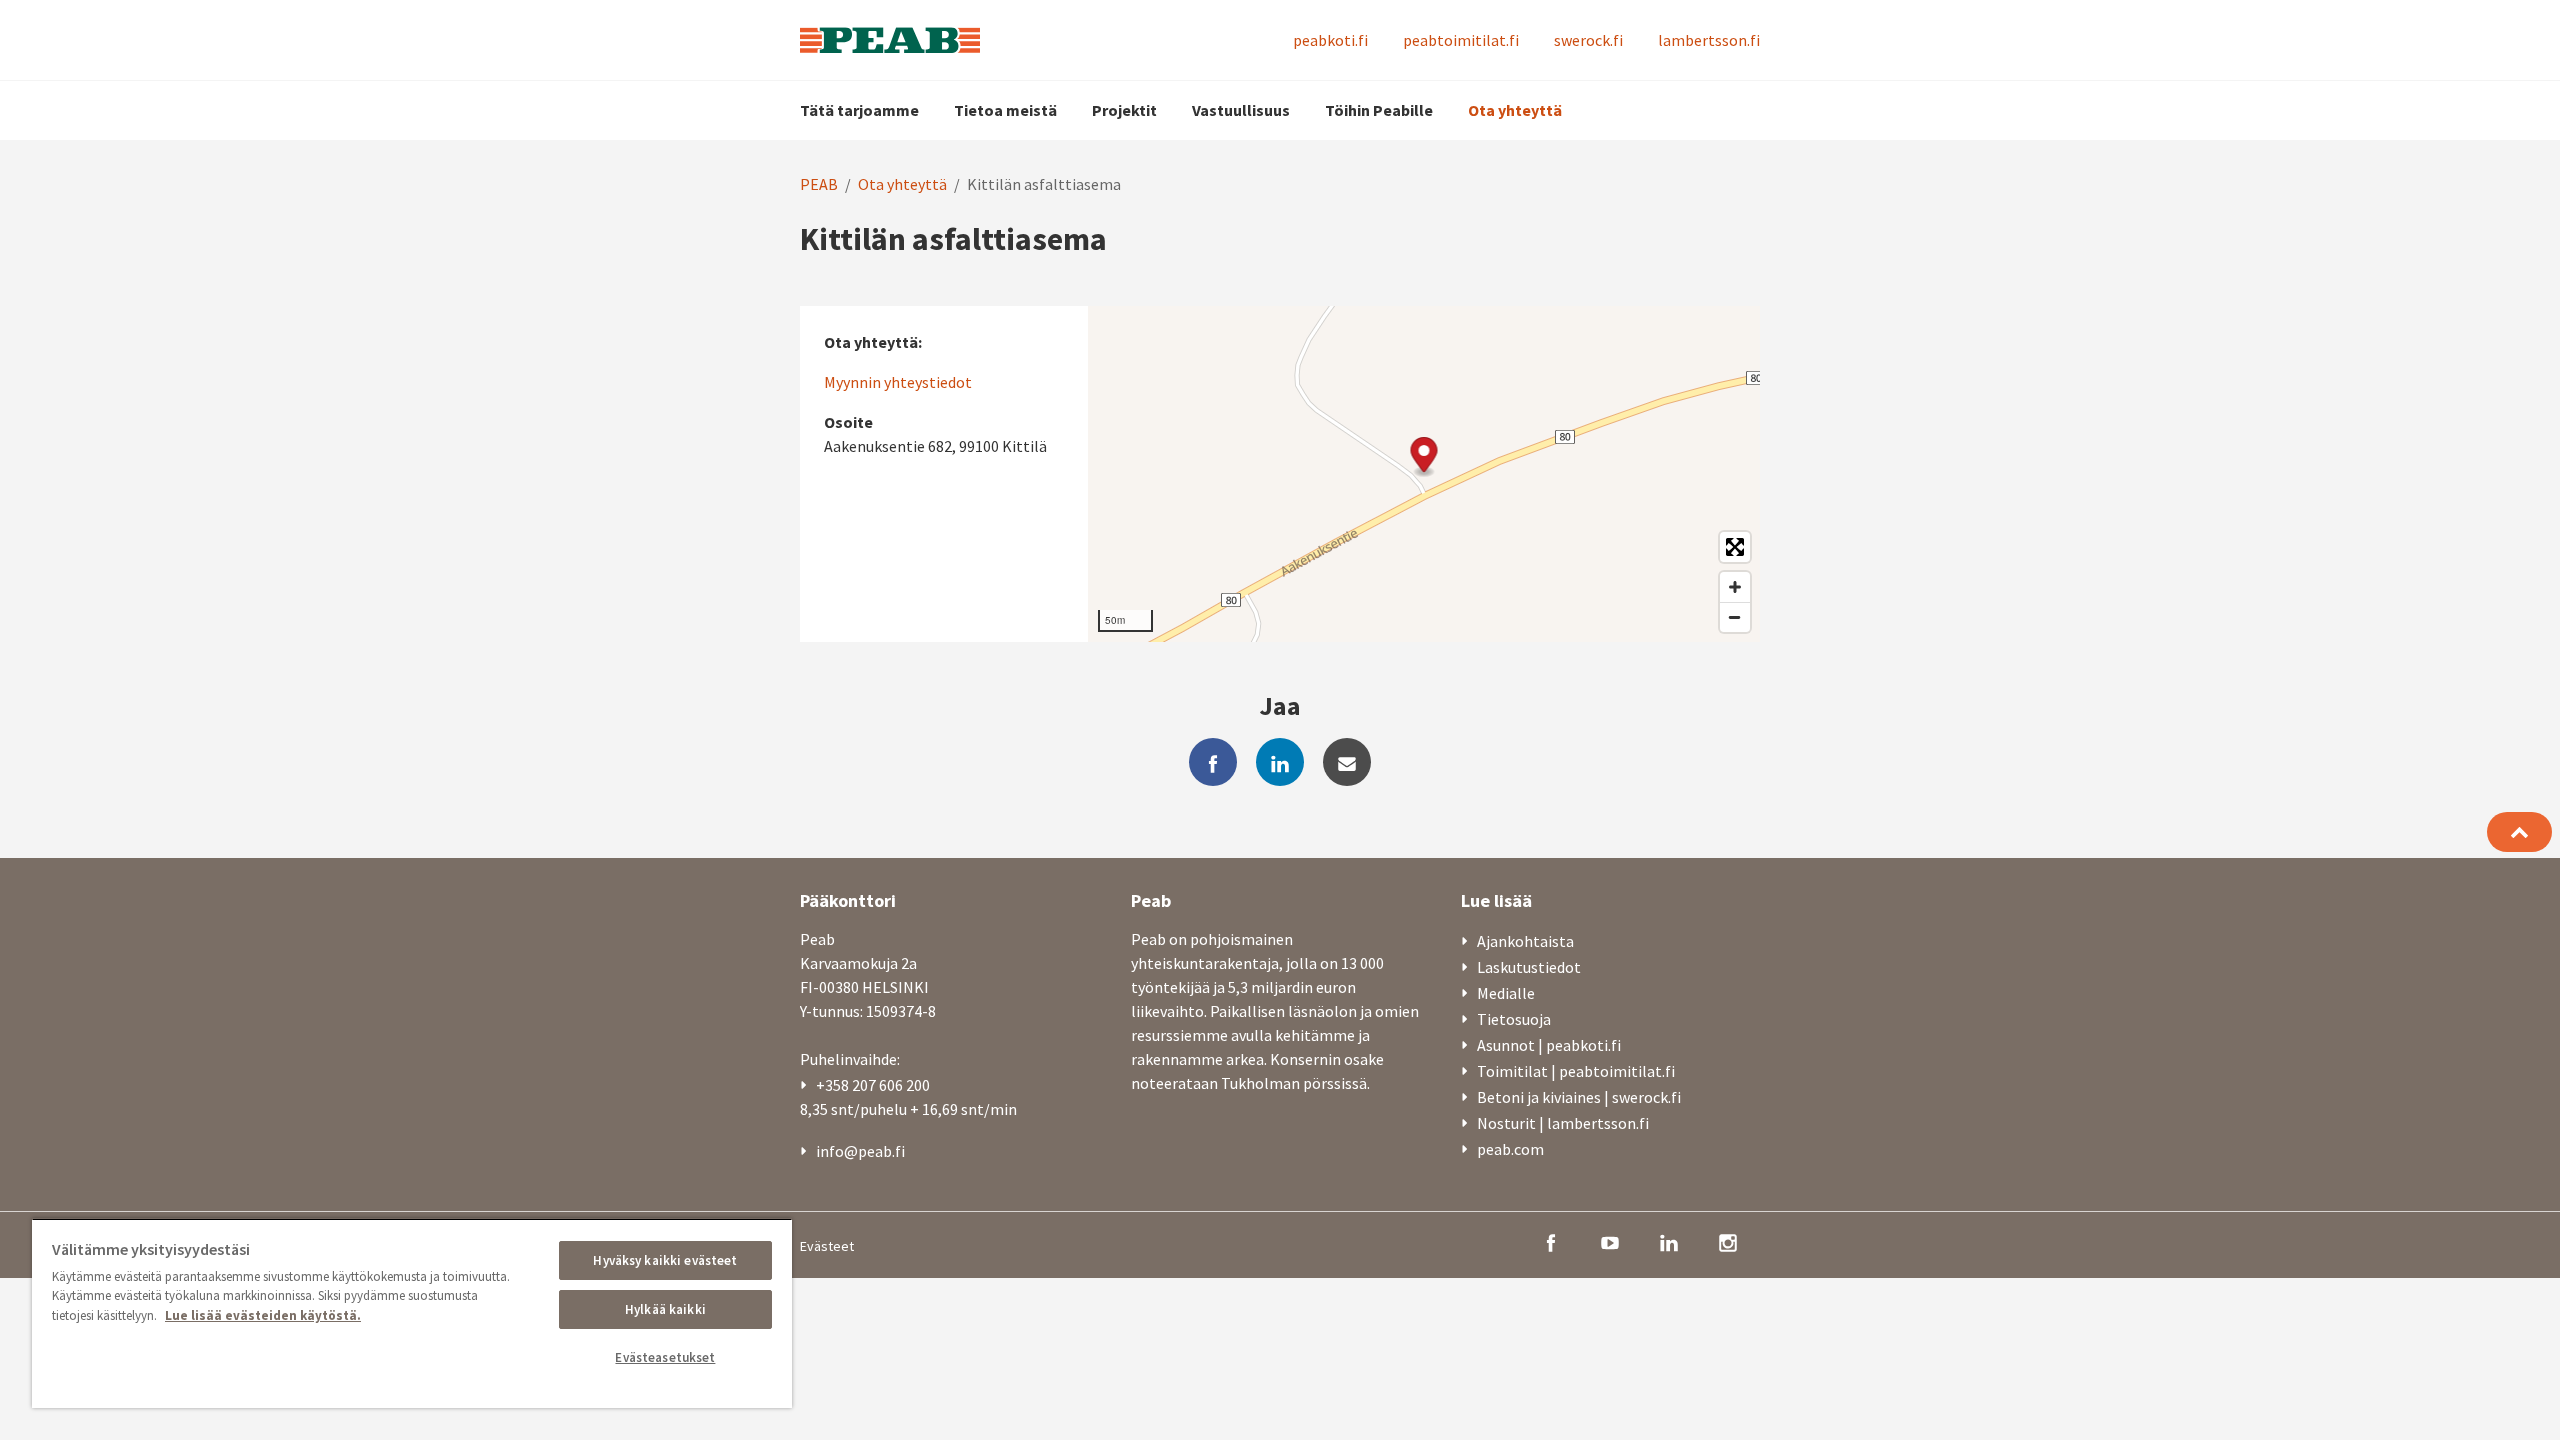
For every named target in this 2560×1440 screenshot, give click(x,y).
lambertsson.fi (1709, 40)
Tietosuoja (1514, 1019)
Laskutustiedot (1529, 967)
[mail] (1347, 762)
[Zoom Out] (1735, 617)
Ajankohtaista (1525, 941)
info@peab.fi (860, 1151)
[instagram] (1728, 1241)
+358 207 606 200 (873, 1085)
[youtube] (1610, 1241)
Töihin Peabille (1379, 110)
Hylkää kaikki (665, 1309)
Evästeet (827, 1246)
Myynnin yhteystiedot (898, 382)
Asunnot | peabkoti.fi (1549, 1045)
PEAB (819, 184)
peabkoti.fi (1330, 40)
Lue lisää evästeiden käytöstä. (263, 1315)
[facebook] (1213, 762)
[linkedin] (1280, 762)
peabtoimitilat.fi (1461, 40)
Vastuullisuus (1241, 110)
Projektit (1124, 110)
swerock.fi (1588, 40)
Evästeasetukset (665, 1357)
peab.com (1510, 1149)
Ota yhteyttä (1515, 110)
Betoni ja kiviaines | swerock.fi (1579, 1097)
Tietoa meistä (1005, 110)
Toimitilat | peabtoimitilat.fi (1576, 1071)
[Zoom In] (1735, 587)
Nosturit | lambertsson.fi (1563, 1123)
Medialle (1506, 993)
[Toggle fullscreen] (1735, 547)
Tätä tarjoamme (859, 110)
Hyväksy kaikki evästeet (665, 1260)
